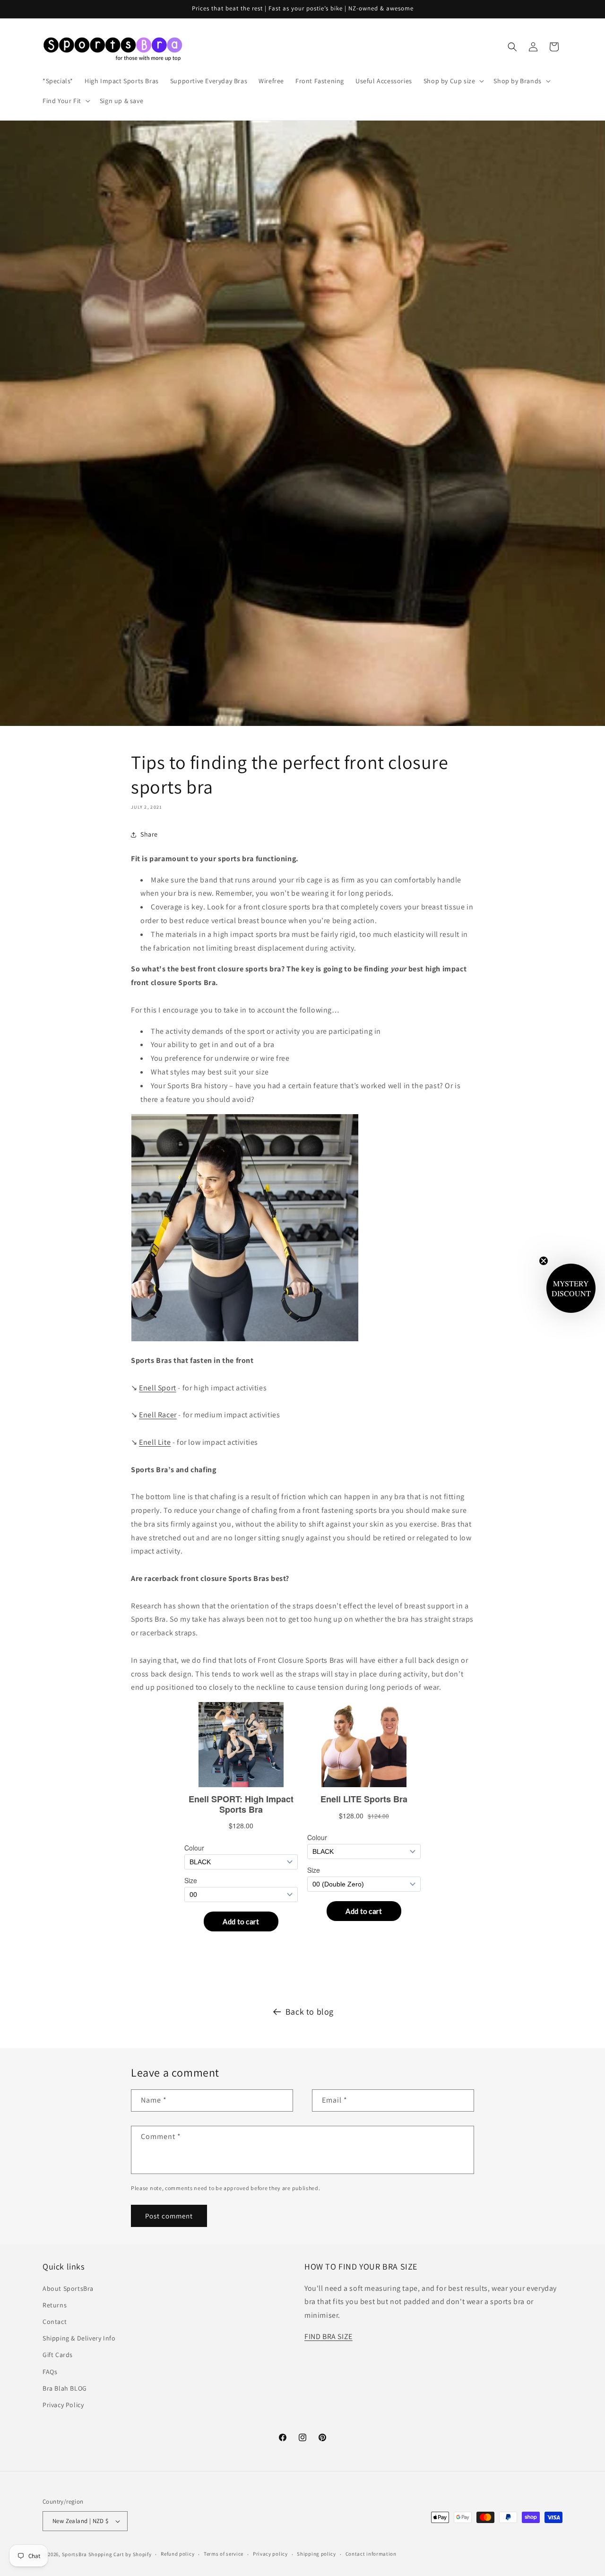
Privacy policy (270, 2554)
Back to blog (310, 2012)
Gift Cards (58, 2355)
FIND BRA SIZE (328, 2336)
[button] (453, 81)
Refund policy (177, 2554)
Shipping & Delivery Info (79, 2338)
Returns (55, 2305)
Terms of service (224, 2554)
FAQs (50, 2372)
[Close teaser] (544, 1261)
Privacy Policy (63, 2405)
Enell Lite (155, 1442)
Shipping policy (316, 2554)
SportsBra (74, 2554)
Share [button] (149, 834)
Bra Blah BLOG (65, 2388)
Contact (55, 2322)
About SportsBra (68, 2288)
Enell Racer (158, 1415)
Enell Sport (158, 1388)
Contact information (371, 2554)
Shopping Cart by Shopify (120, 2554)
